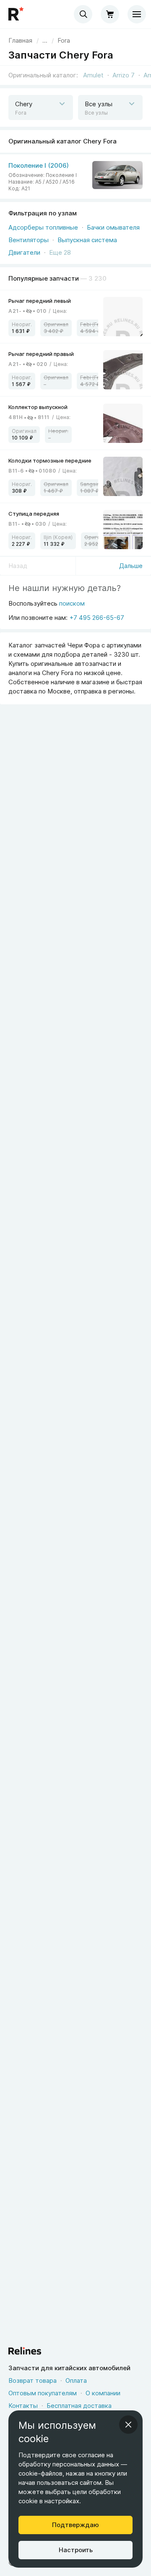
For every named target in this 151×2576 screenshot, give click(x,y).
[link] (64, 41)
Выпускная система (87, 240)
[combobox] (83, 14)
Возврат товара (33, 2380)
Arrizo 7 (124, 75)
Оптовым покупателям (43, 2393)
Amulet (93, 75)
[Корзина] (110, 14)
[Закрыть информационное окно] (128, 2425)
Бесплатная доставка (79, 2406)
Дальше (131, 566)
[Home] (17, 14)
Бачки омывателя (113, 227)
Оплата (76, 2380)
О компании (103, 2393)
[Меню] (137, 14)
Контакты (23, 2406)
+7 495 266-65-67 (97, 618)
